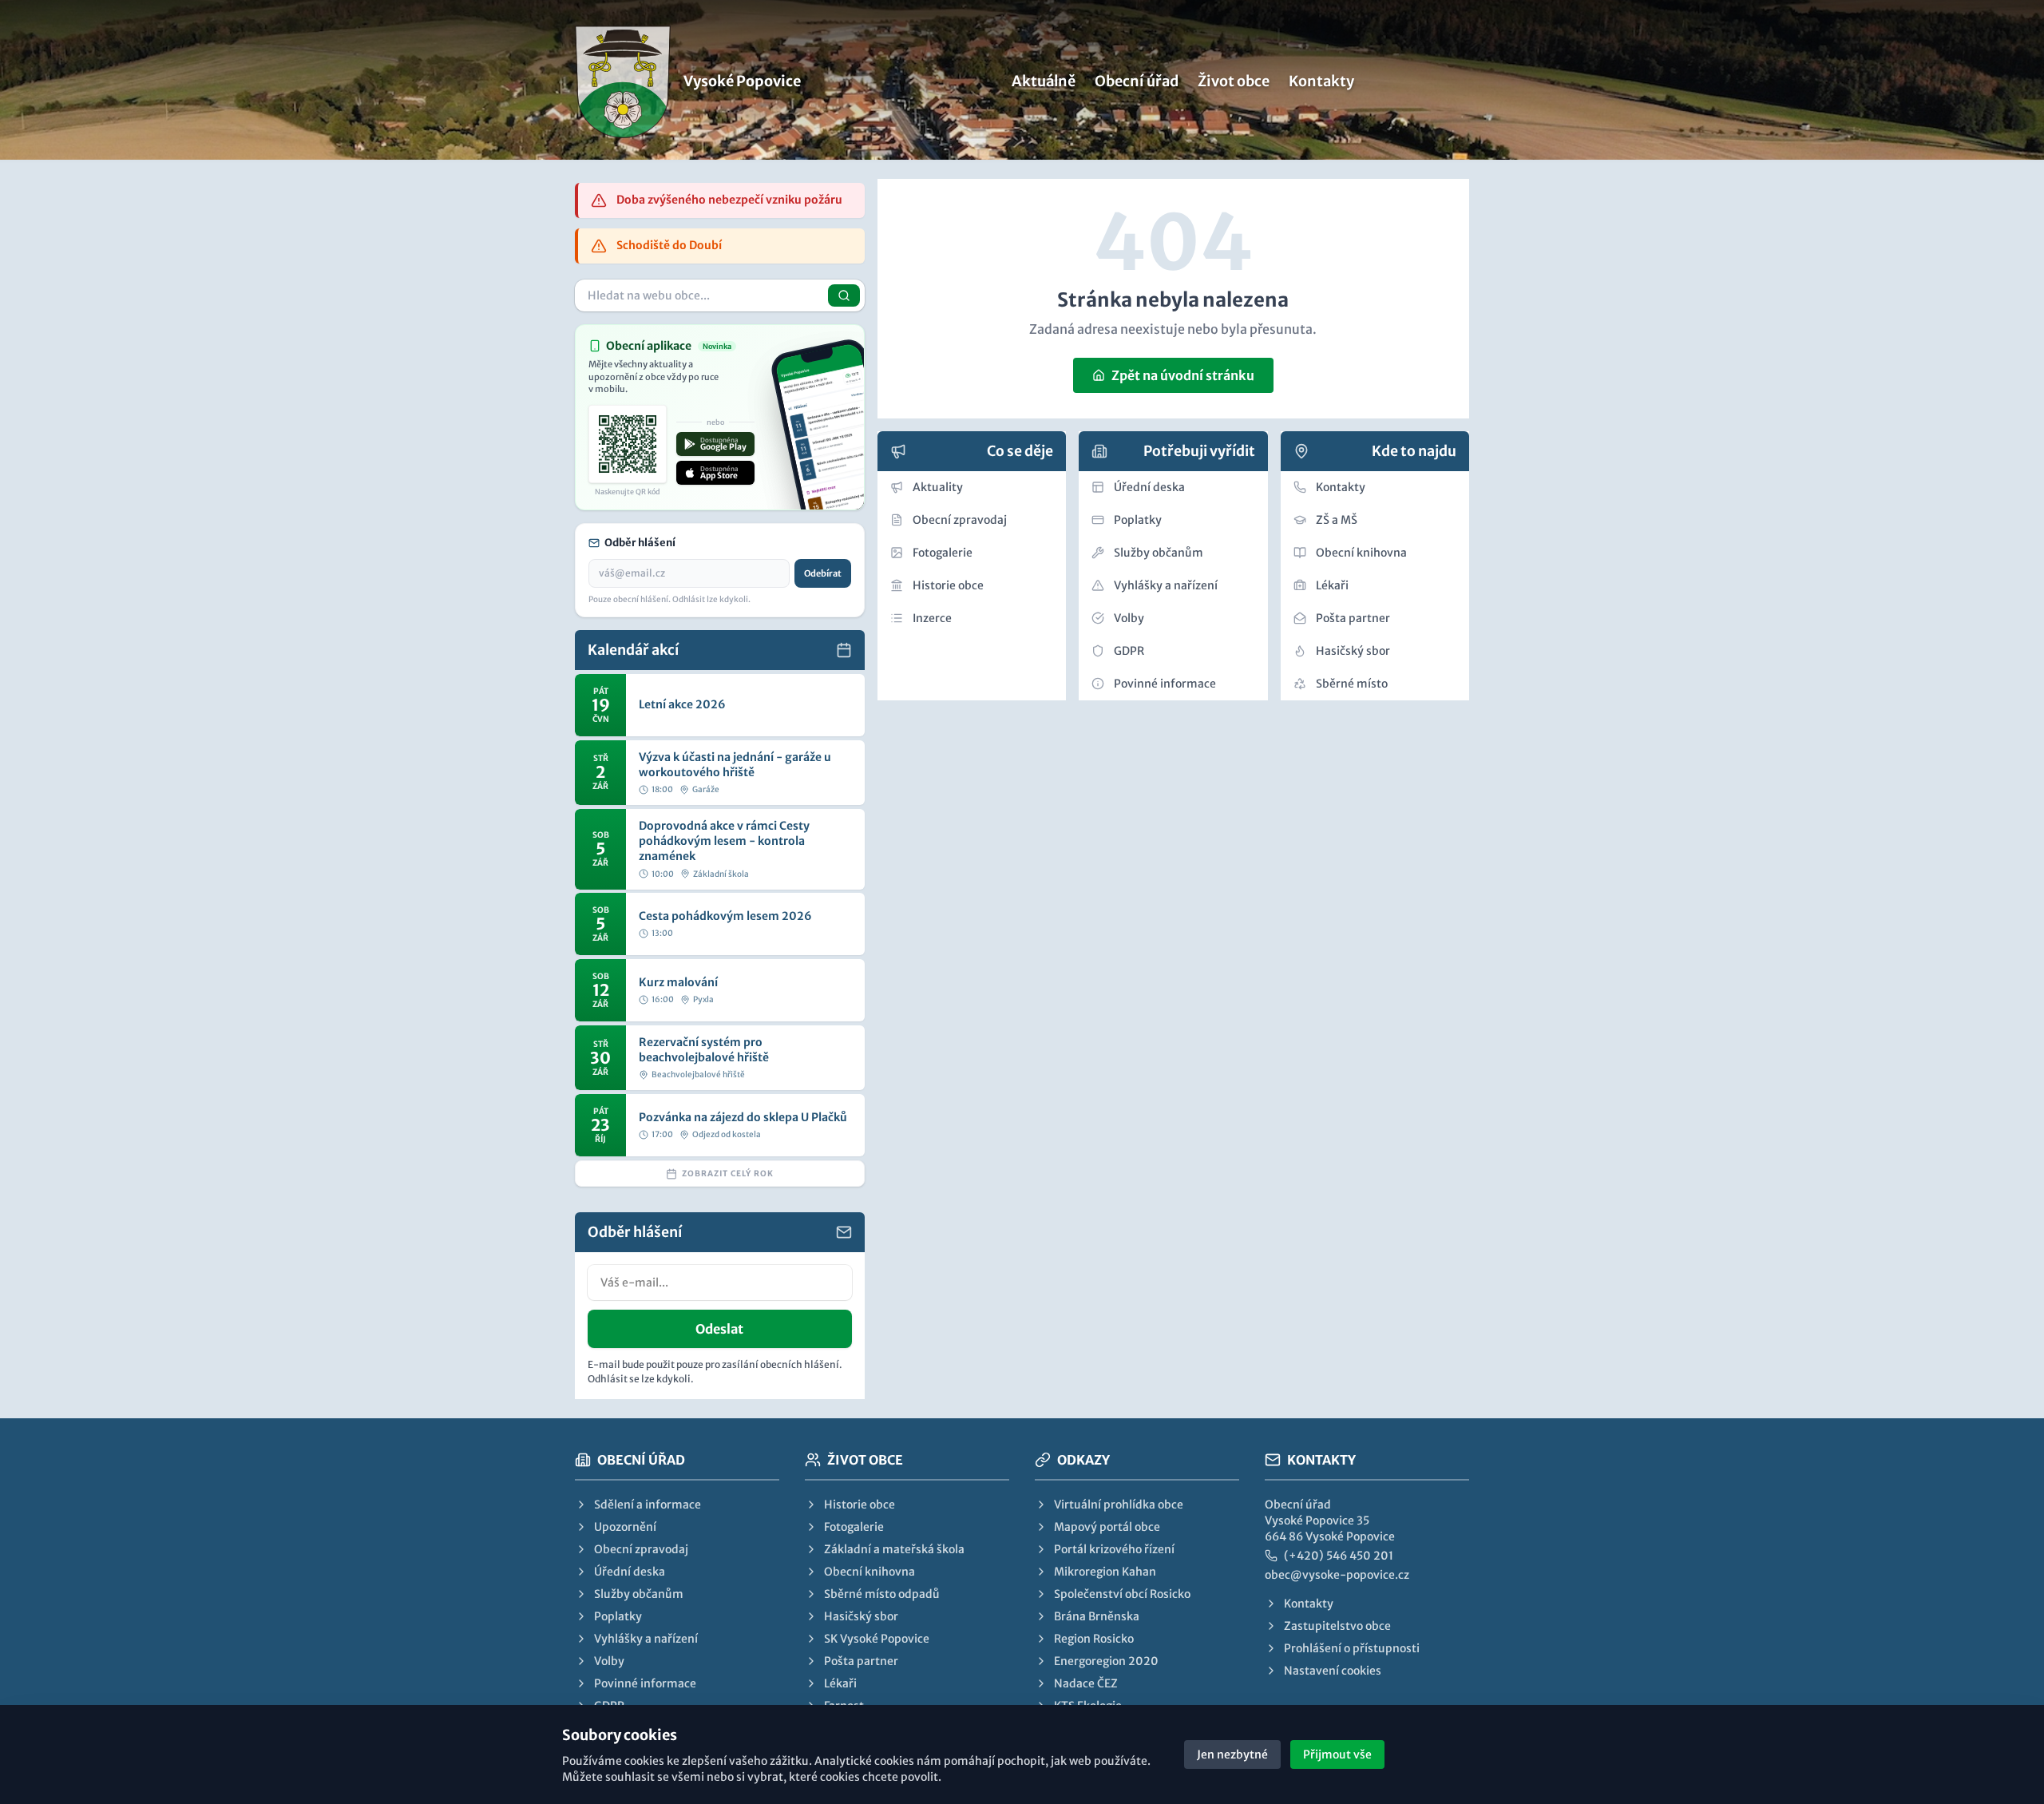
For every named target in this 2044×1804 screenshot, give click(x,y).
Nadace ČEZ (1086, 1683)
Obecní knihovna (1361, 553)
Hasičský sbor (1353, 651)
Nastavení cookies (1333, 1671)
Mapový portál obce (1107, 1527)
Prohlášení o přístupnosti (1352, 1648)
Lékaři (1332, 585)
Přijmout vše (1337, 1754)
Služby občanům (1159, 553)
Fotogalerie (943, 553)
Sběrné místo (1352, 684)
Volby (1129, 618)
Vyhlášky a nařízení (1166, 585)
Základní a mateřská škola (894, 1549)
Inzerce (932, 618)
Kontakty (1321, 81)
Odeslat (719, 1329)
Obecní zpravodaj (960, 520)
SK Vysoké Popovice (877, 1639)
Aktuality (938, 487)
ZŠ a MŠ (1337, 520)
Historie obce (948, 585)
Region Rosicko (1094, 1639)
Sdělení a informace (648, 1505)
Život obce (1234, 81)
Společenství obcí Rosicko (1122, 1594)
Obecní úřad (1137, 81)
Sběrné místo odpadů (882, 1594)
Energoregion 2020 (1106, 1661)
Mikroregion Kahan (1105, 1572)
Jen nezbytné (1232, 1754)
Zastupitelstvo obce (1337, 1626)
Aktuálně (1044, 81)
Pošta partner (1353, 618)
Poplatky (1138, 520)
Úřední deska (1149, 487)
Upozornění (625, 1527)
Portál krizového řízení (1114, 1549)
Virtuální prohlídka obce (1119, 1505)
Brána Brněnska (1097, 1616)
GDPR (1129, 651)
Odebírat (823, 573)
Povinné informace (1165, 684)
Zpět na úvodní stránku (1183, 375)
